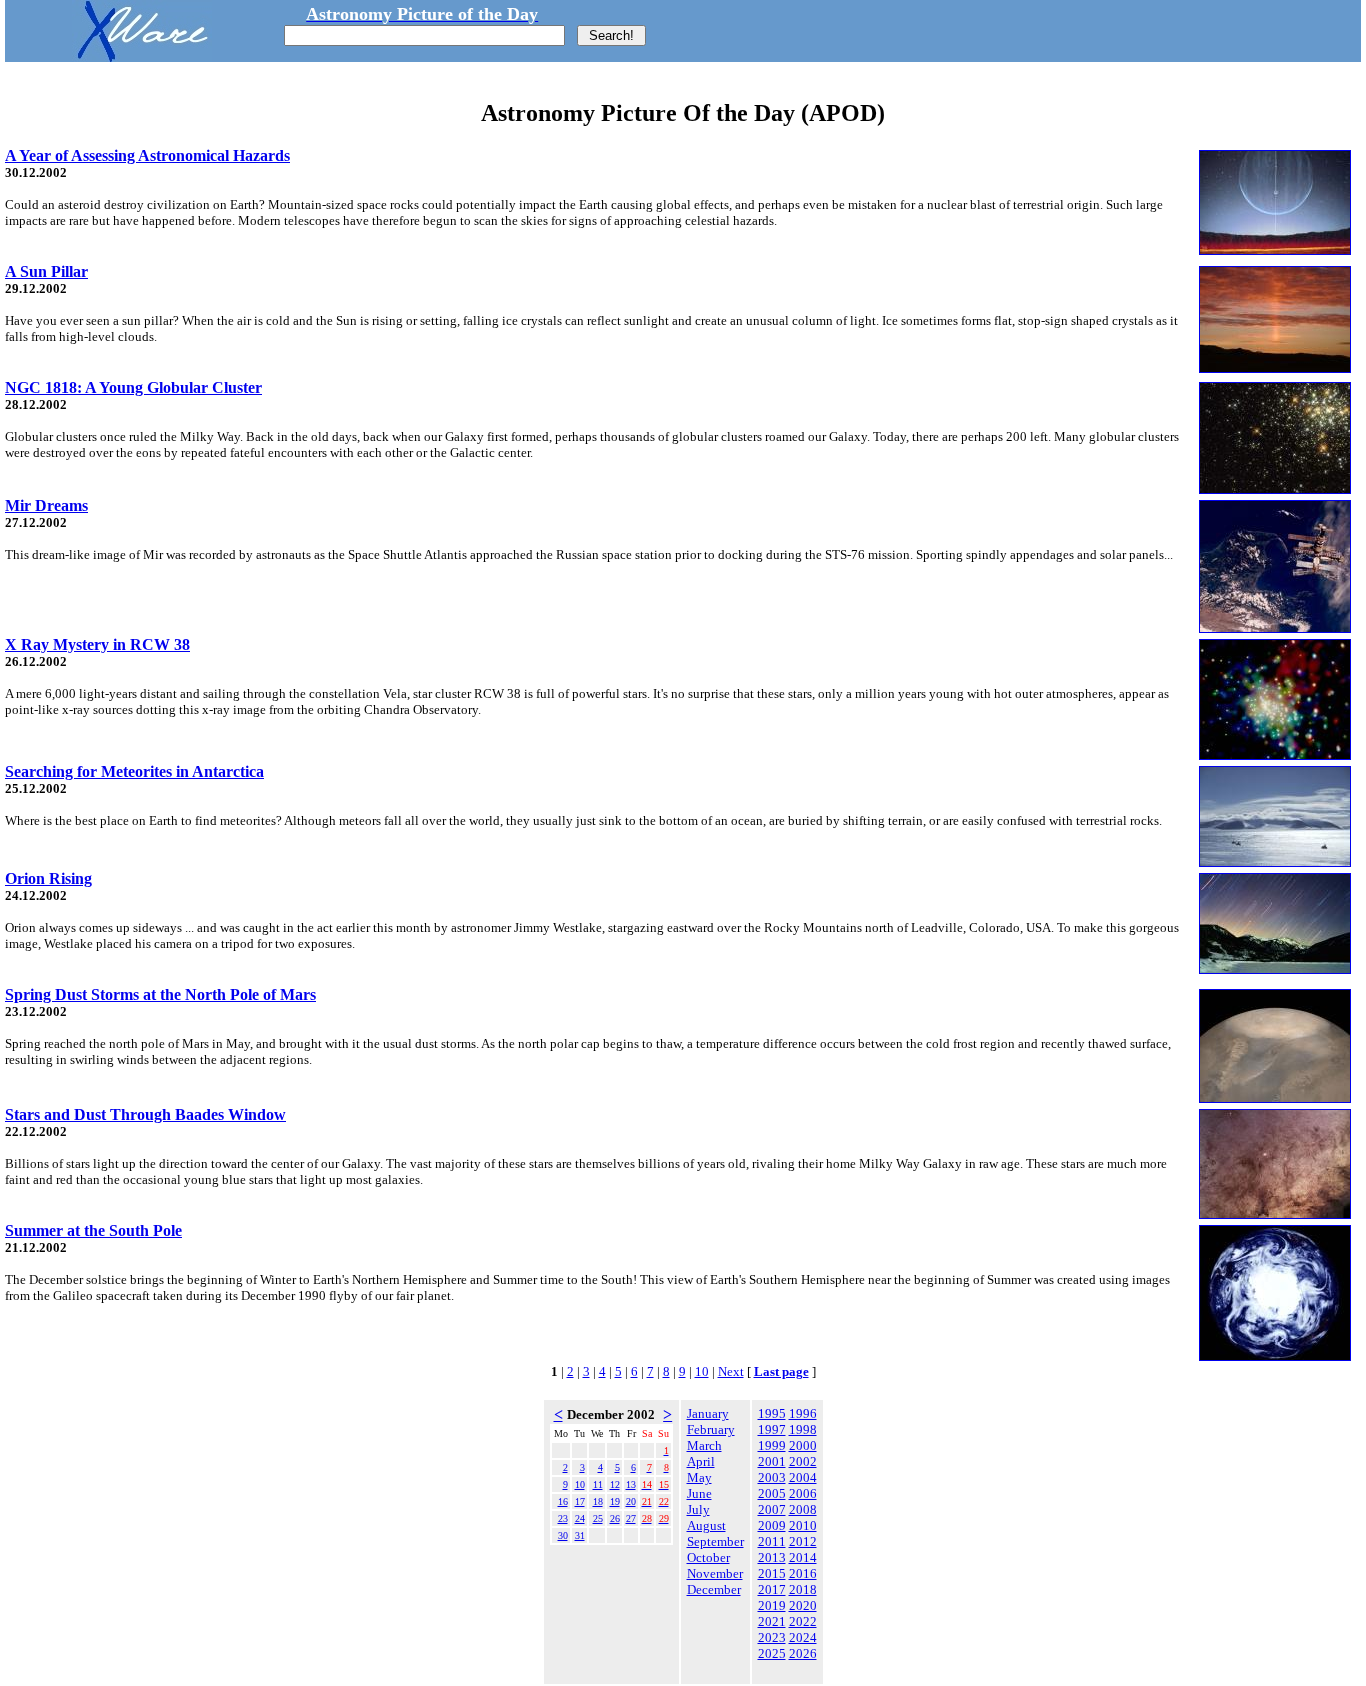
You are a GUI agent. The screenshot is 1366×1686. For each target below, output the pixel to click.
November (715, 1573)
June (699, 1493)
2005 (772, 1493)
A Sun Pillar (46, 271)
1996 (803, 1413)
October (708, 1557)
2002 (803, 1461)
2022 (803, 1621)
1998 (803, 1429)
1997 (772, 1429)
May (699, 1477)
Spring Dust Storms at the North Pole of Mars (160, 994)
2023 (772, 1637)
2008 (803, 1509)
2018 (803, 1589)
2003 (772, 1477)
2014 (803, 1557)
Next (731, 1371)
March (704, 1445)
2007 (772, 1509)
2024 (803, 1637)
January (708, 1413)
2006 (803, 1493)
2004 (803, 1477)
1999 (772, 1445)
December (714, 1589)
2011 (772, 1541)
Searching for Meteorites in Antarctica (134, 771)
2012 (803, 1541)
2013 (772, 1557)
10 (702, 1371)
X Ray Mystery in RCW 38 (97, 644)
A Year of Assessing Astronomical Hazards (147, 155)
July (698, 1509)
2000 (803, 1445)
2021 (772, 1621)
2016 (803, 1573)
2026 (803, 1653)
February (711, 1429)
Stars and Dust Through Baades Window (145, 1114)
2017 (772, 1589)
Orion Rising (48, 878)
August (706, 1525)
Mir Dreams (46, 505)
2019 (772, 1605)
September (715, 1541)
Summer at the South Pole (93, 1230)
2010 (803, 1525)
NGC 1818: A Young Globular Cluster (133, 387)
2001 (772, 1461)
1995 (772, 1413)
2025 (772, 1653)
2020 (803, 1605)
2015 (772, 1573)
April (701, 1461)
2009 (772, 1525)
